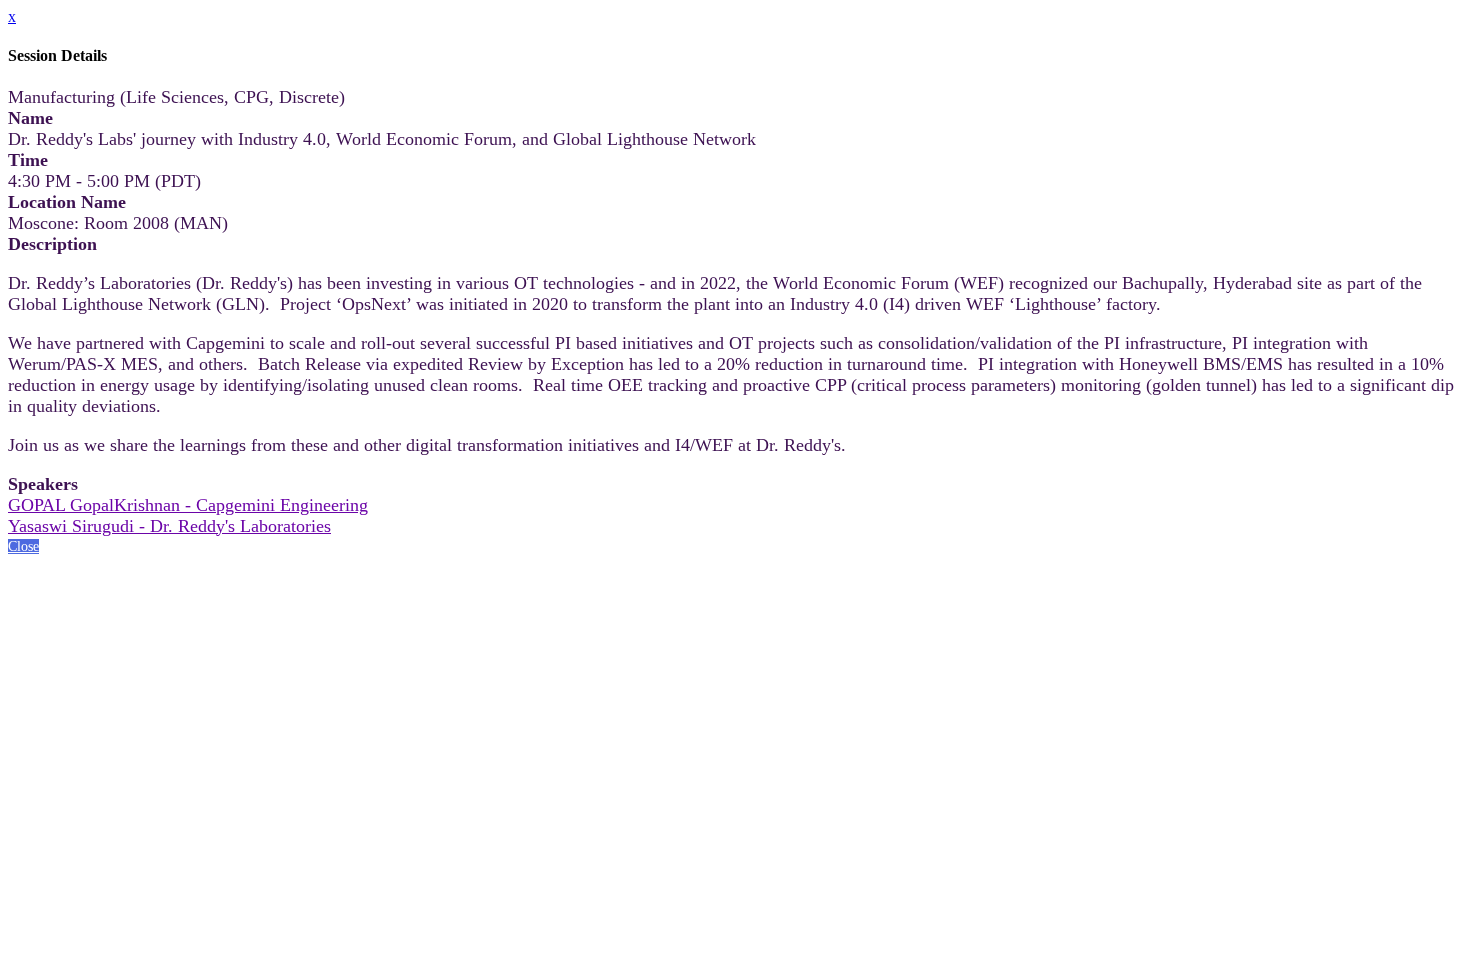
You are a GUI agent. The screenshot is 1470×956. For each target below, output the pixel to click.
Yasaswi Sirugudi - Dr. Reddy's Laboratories (169, 526)
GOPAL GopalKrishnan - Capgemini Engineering (188, 505)
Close (23, 546)
